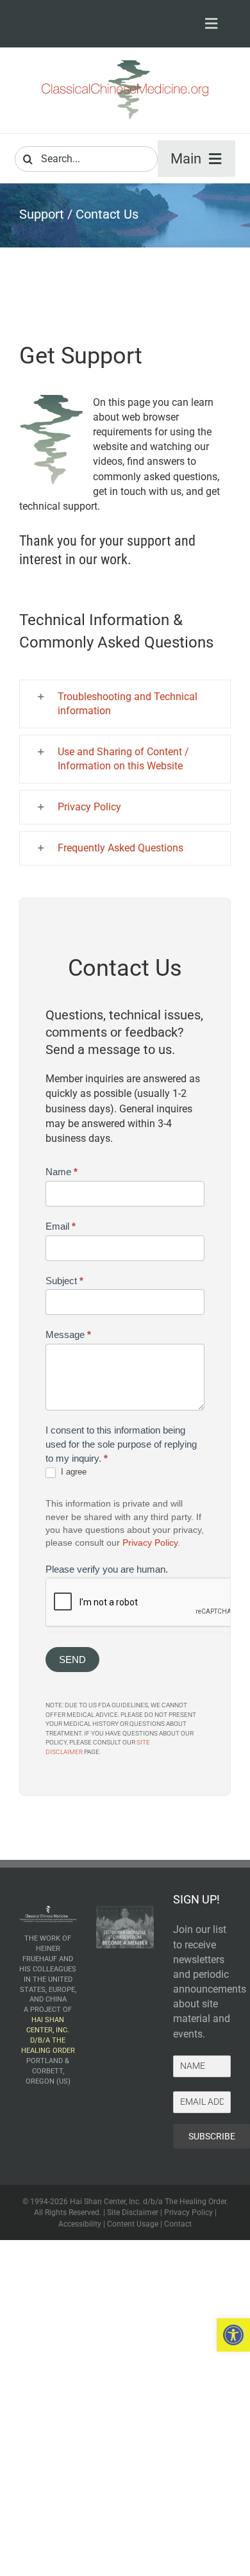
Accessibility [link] (80, 2224)
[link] (233, 2335)
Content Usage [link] (133, 2224)
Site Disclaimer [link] (133, 2212)
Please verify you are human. (107, 1569)
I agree (72, 1472)
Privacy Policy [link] (150, 1543)
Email (61, 1226)
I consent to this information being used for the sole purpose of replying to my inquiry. (121, 1444)
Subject (64, 1281)
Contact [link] (178, 2224)
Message (68, 1334)
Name (62, 1172)
